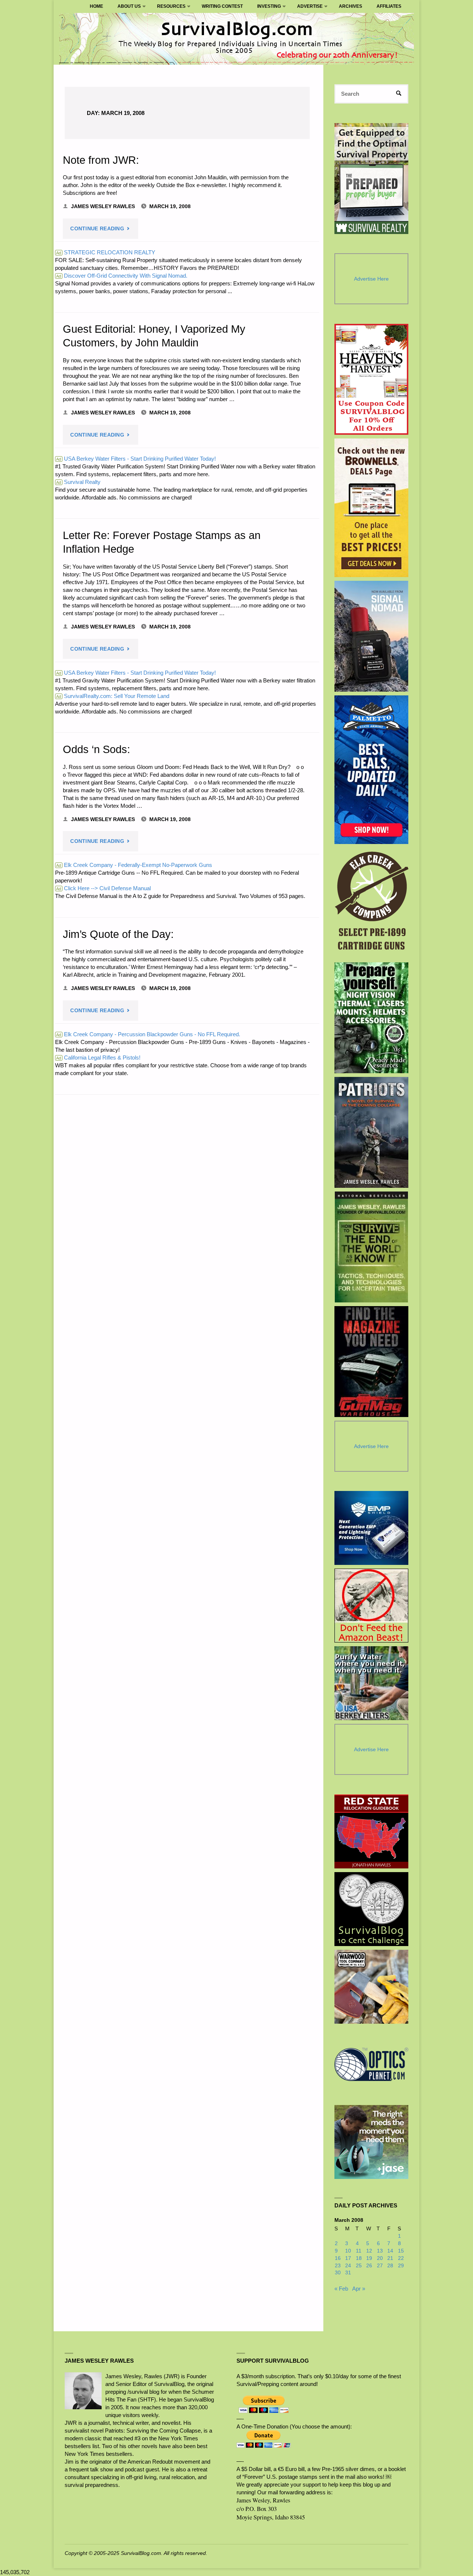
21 (390, 2258)
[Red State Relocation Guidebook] (371, 1831)
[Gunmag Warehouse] (372, 1362)
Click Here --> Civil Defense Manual (103, 888)
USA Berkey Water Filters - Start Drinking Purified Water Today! (136, 459)
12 (369, 2251)
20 (380, 2258)
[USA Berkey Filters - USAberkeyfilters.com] (371, 1683)
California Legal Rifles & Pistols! (98, 1057)
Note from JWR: (101, 160)
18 (359, 2258)
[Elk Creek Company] (372, 903)
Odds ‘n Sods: (96, 749)
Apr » (359, 2289)
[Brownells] (372, 508)
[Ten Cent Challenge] (371, 1909)
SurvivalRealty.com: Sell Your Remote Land (113, 696)
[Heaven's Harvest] (372, 379)
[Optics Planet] (371, 2064)
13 (380, 2251)
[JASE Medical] (371, 2142)
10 (348, 2251)
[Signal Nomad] (372, 636)
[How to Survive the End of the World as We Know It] (372, 1247)
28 (390, 2266)
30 (338, 2273)
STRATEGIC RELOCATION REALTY (106, 252)
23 (338, 2266)
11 (359, 2251)
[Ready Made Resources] (372, 1018)
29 (401, 2266)
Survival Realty (78, 482)
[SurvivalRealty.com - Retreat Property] (371, 179)
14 (390, 2251)
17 (348, 2258)
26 (369, 2266)
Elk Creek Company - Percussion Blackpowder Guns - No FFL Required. (148, 1034)
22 (401, 2258)
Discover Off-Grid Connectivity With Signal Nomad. (122, 276)
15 (401, 2251)
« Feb (341, 2289)
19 (369, 2258)
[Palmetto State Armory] (372, 770)
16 (338, 2258)
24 (348, 2266)
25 (359, 2266)
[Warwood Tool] (371, 1987)
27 (380, 2266)
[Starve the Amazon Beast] (371, 1606)
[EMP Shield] (371, 1528)
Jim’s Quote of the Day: (118, 934)
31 (348, 2273)
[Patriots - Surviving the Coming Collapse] (372, 1132)
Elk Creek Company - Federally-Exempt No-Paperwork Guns (134, 865)
